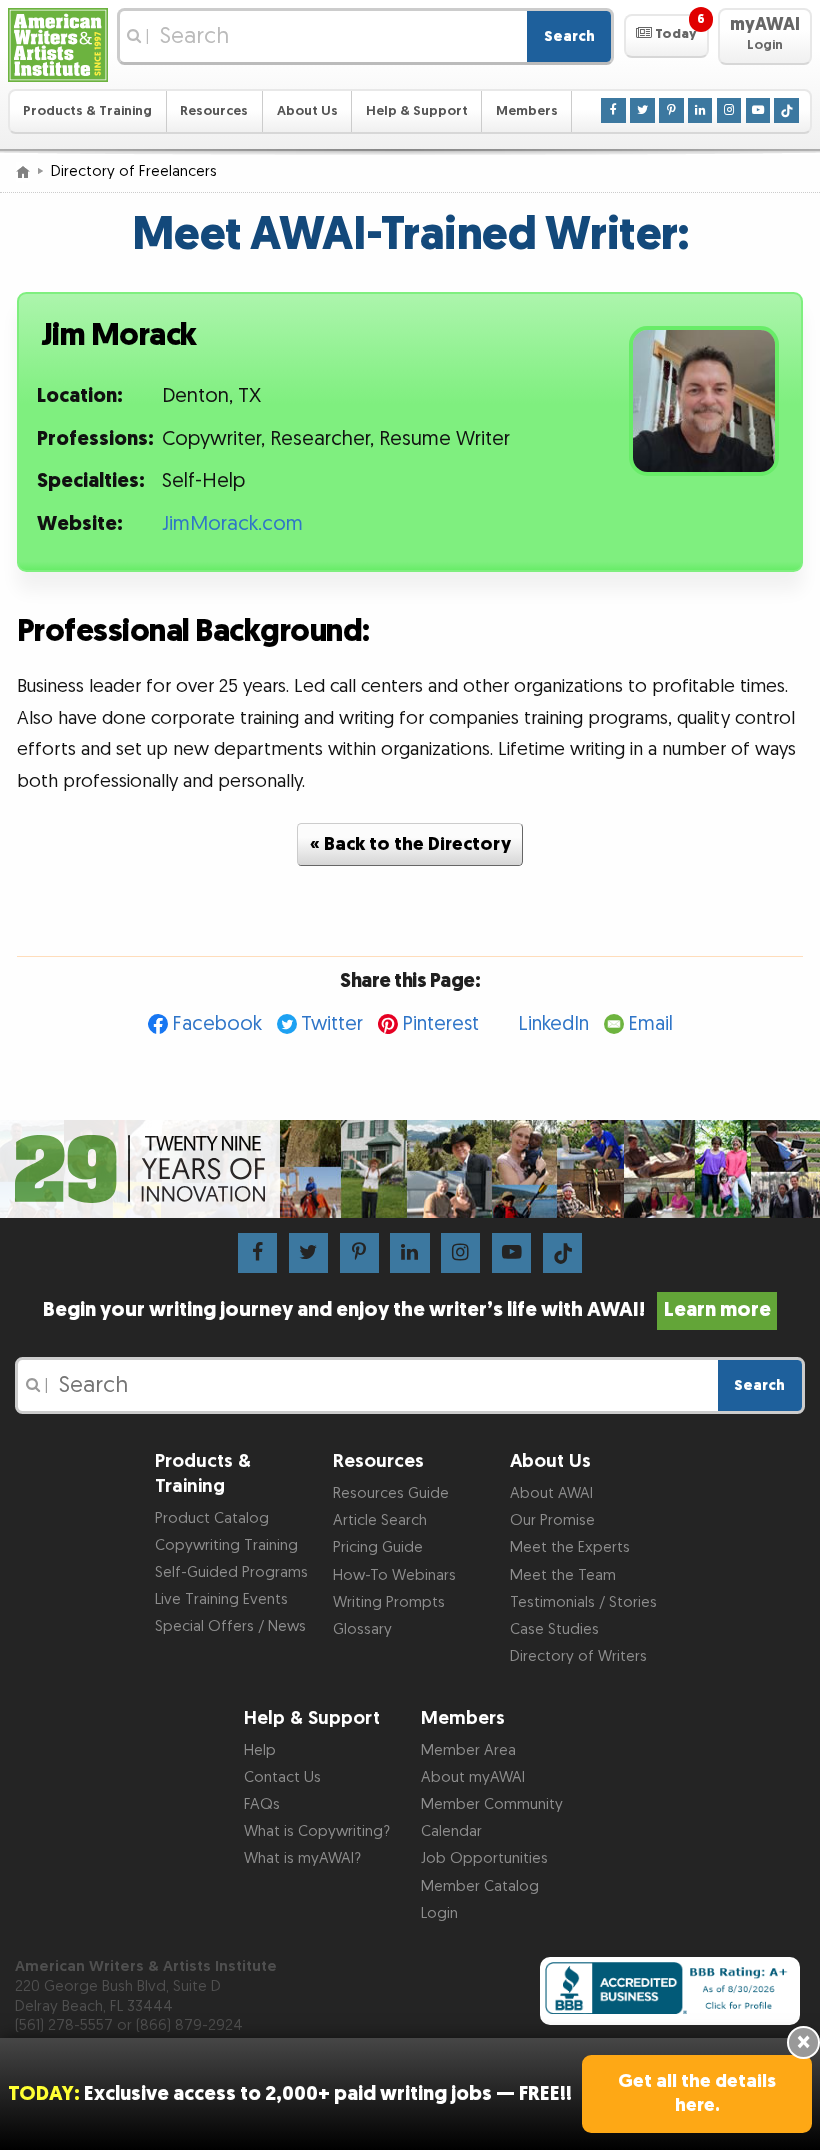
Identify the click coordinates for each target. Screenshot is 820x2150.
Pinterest (440, 1024)
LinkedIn (553, 1024)
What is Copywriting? (317, 1831)
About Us (307, 111)
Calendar (451, 1831)
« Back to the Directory (410, 844)
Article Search (380, 1520)
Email (650, 1024)
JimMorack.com (232, 524)
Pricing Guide (378, 1547)
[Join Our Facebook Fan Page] (613, 110)
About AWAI (551, 1493)
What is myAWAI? (302, 1858)
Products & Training (87, 111)
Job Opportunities (484, 1858)
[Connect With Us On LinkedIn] (700, 110)
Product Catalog (212, 1518)
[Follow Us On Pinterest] (671, 110)
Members (527, 111)
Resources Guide (391, 1493)
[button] (666, 36)
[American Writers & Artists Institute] (58, 45)
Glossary (362, 1629)
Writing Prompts (389, 1602)
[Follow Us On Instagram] (729, 110)
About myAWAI (473, 1777)
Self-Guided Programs (231, 1572)
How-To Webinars (394, 1575)
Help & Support (417, 111)
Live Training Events (221, 1599)
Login (439, 1913)
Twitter (332, 1024)
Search (569, 36)
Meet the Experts (570, 1547)
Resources (214, 111)
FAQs (262, 1804)
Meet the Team (563, 1575)
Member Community (492, 1804)
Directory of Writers (578, 1656)
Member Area (468, 1750)
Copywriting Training (226, 1545)
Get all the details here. (697, 2093)
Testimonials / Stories (583, 1602)
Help (260, 1750)
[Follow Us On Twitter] (642, 110)
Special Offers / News (230, 1626)
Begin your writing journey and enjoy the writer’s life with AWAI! (407, 1310)
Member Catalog (480, 1886)
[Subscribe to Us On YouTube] (758, 110)
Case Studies (554, 1629)
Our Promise (552, 1520)
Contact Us (282, 1777)
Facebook (217, 1024)
